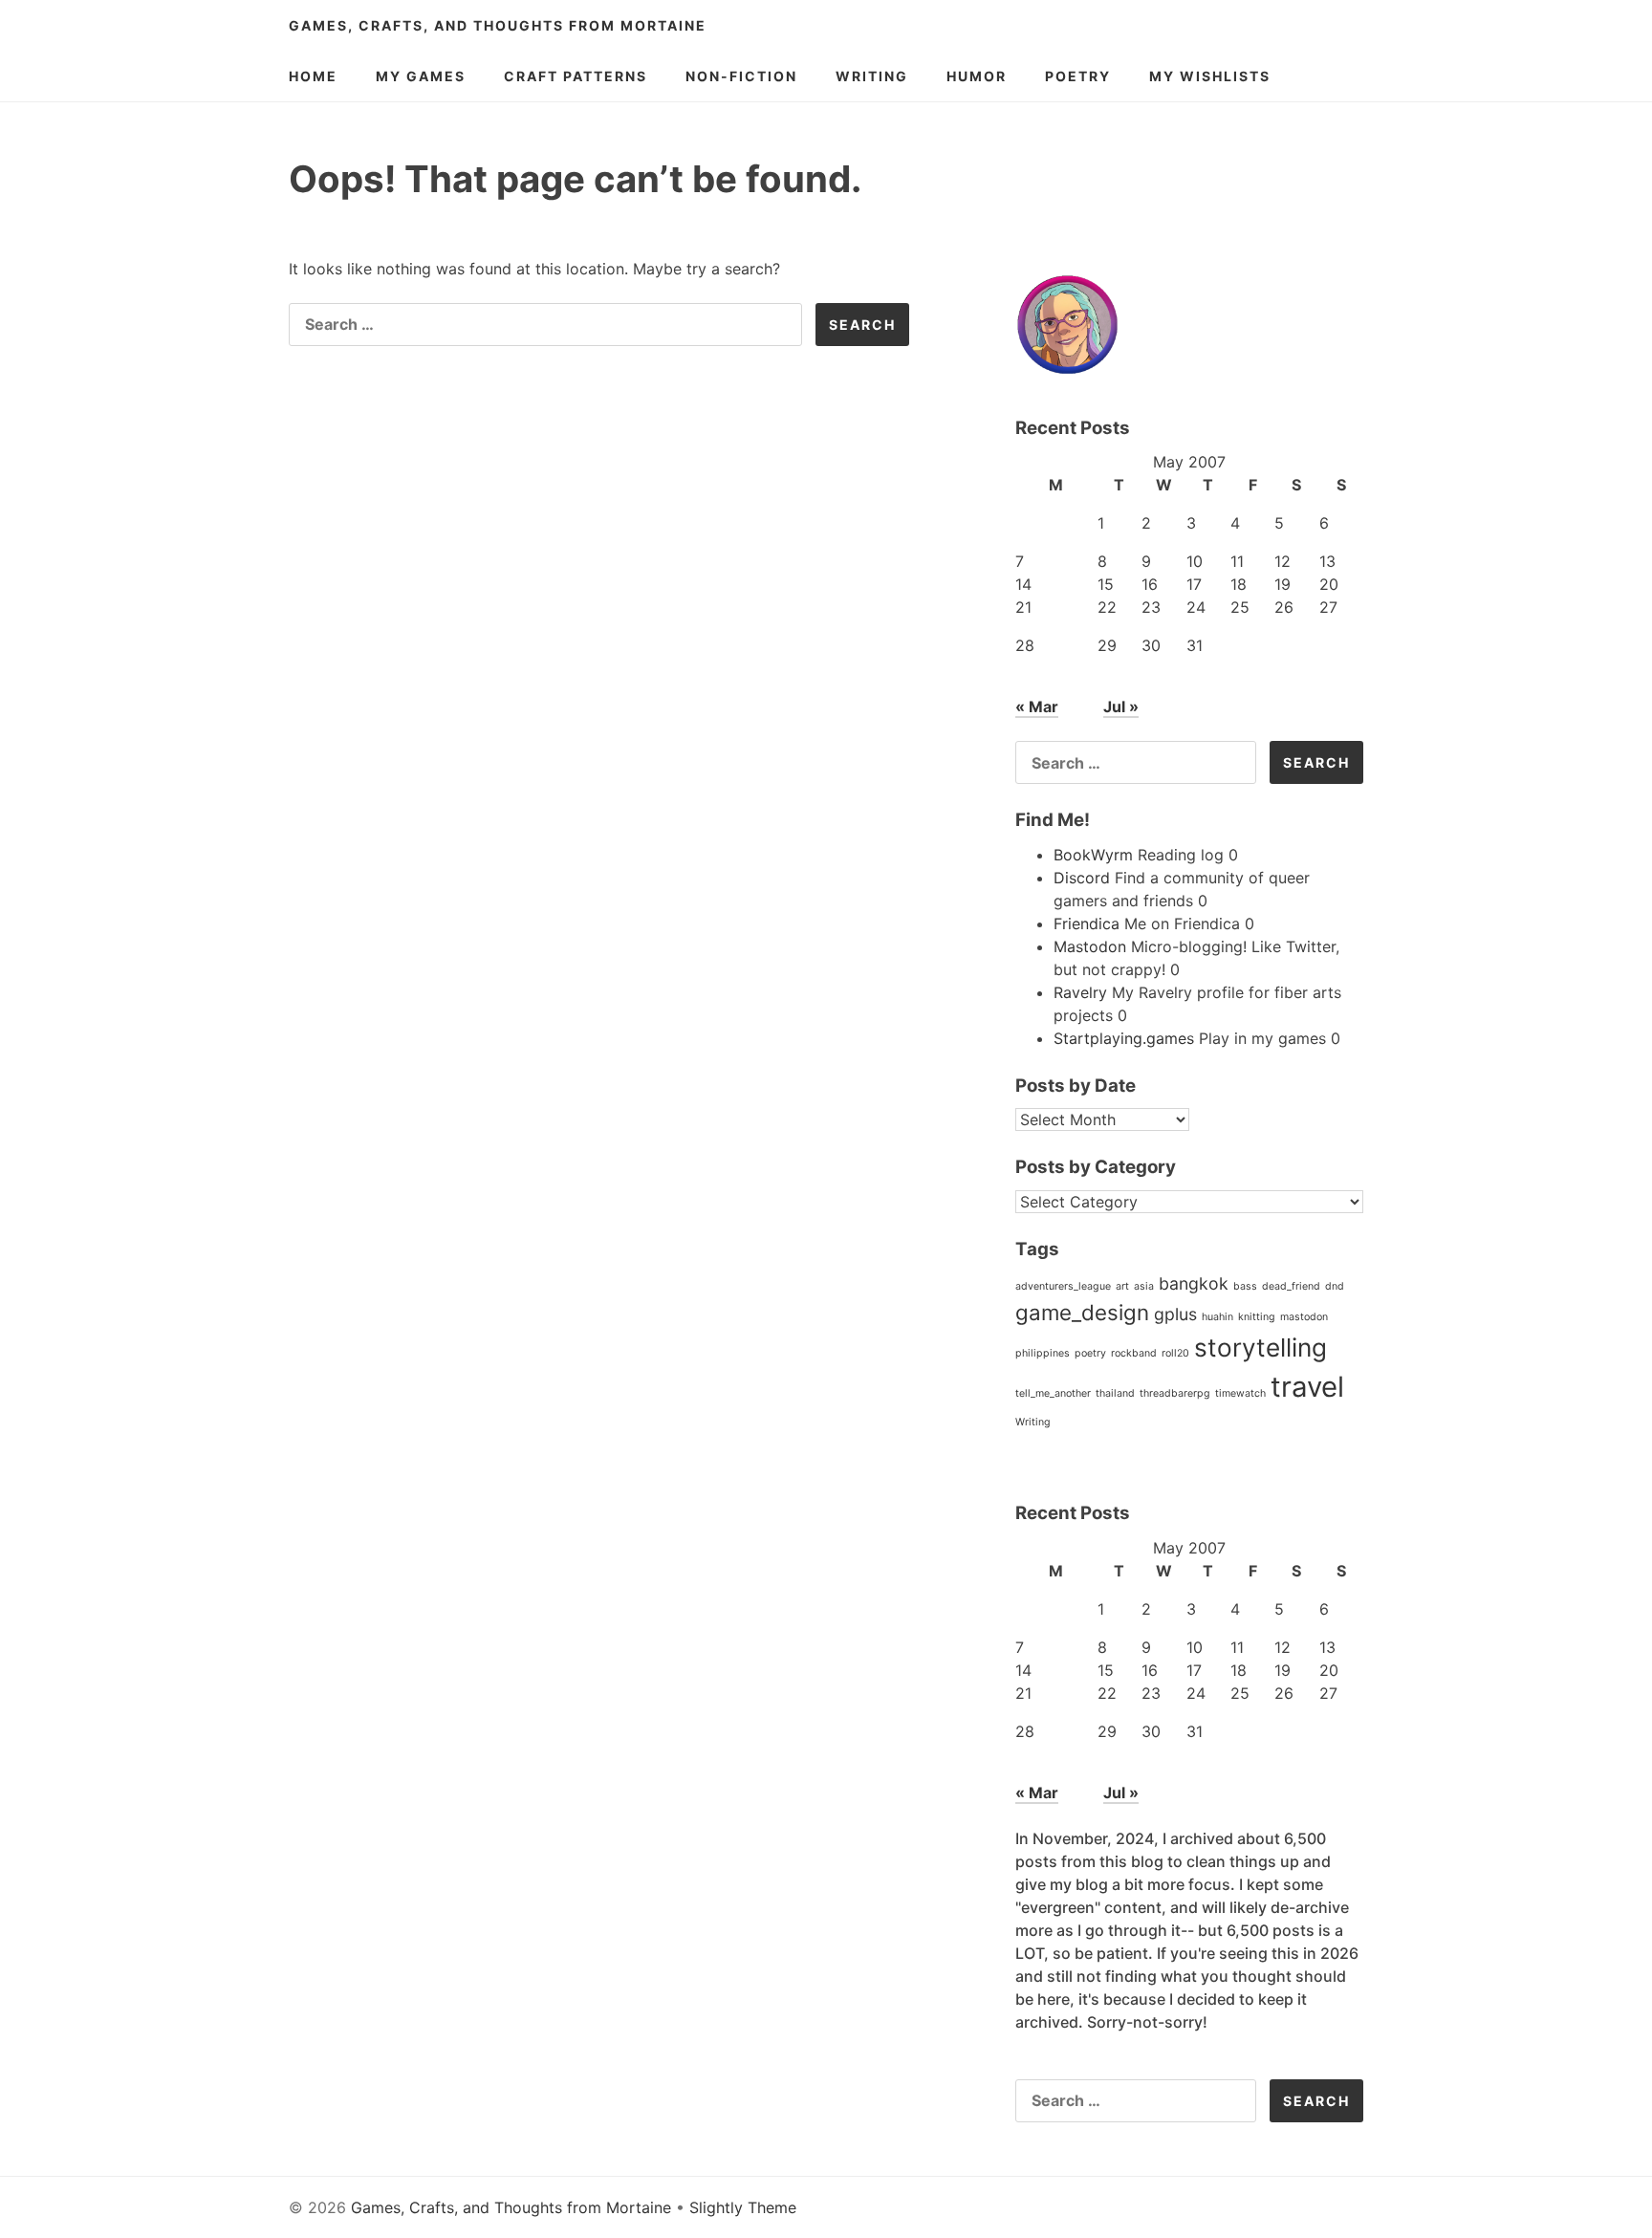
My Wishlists (1210, 76)
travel (1307, 1387)
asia (1144, 1286)
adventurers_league (1063, 1286)
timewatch (1240, 1393)
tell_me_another (1053, 1393)
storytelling (1261, 1347)
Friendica (1087, 923)
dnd (1335, 1286)
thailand (1115, 1393)
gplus (1175, 1314)
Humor (977, 76)
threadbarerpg (1175, 1393)
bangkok (1194, 1283)
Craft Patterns (576, 76)
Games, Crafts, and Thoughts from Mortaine (498, 25)
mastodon (1304, 1317)
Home (313, 76)
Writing (872, 76)
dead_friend (1291, 1286)
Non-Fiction (741, 76)
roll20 (1175, 1353)
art (1122, 1286)
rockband (1134, 1353)
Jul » (1121, 706)
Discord (1082, 878)
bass (1245, 1286)
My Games (421, 76)
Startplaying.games (1124, 1038)
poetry (1090, 1353)
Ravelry (1080, 992)
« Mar (1037, 706)
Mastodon (1090, 946)
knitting (1257, 1317)
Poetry (1078, 76)
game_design (1082, 1312)
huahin (1217, 1317)
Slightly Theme (743, 2207)
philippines (1043, 1353)
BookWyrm (1093, 855)
